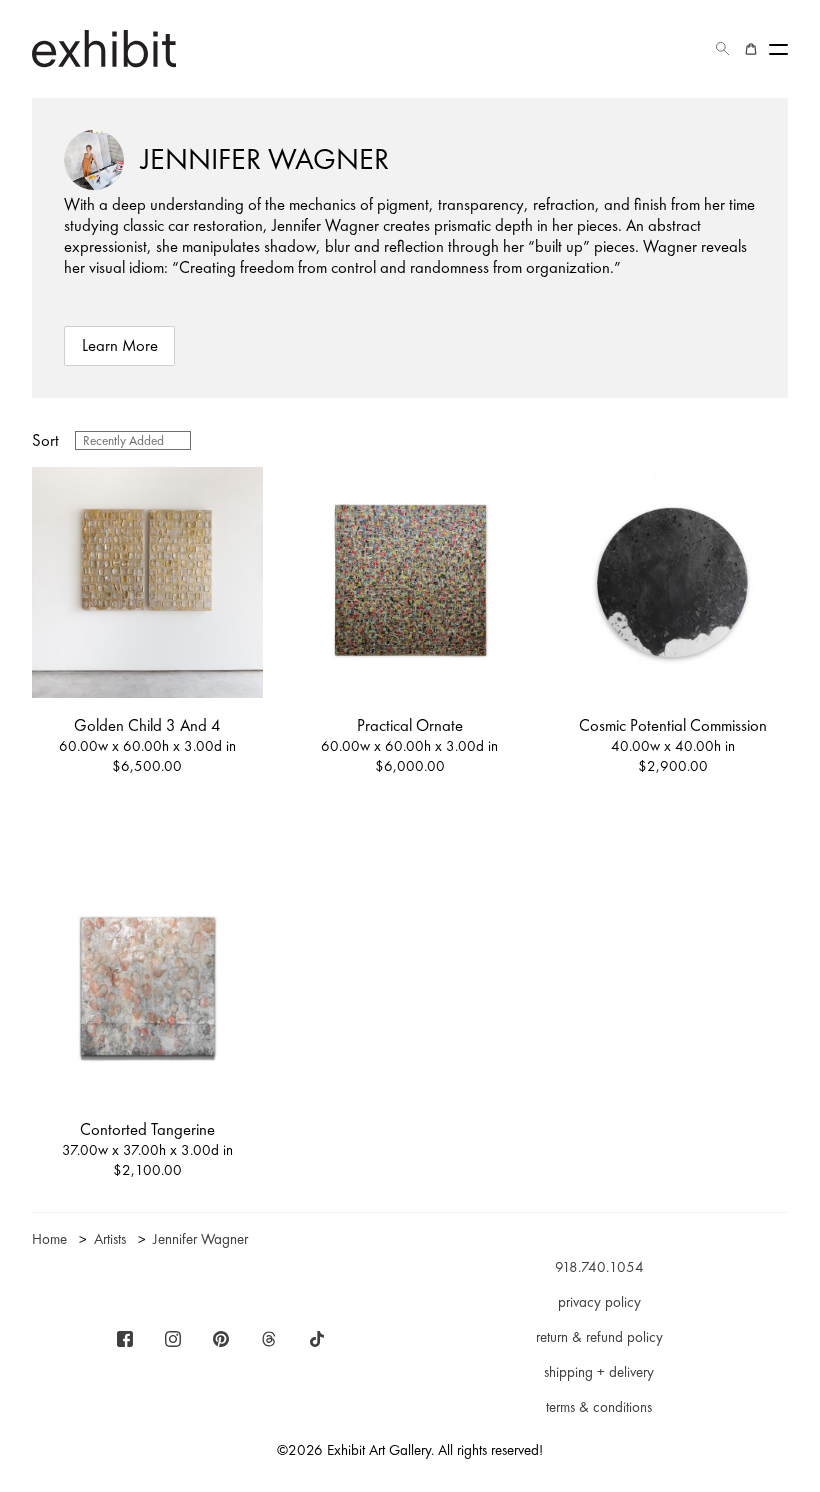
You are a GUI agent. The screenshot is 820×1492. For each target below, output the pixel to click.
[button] (723, 49)
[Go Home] (104, 48)
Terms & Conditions (599, 1407)
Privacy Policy (599, 1302)
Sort (45, 440)
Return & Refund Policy (599, 1337)
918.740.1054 (599, 1267)
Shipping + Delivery (599, 1372)
